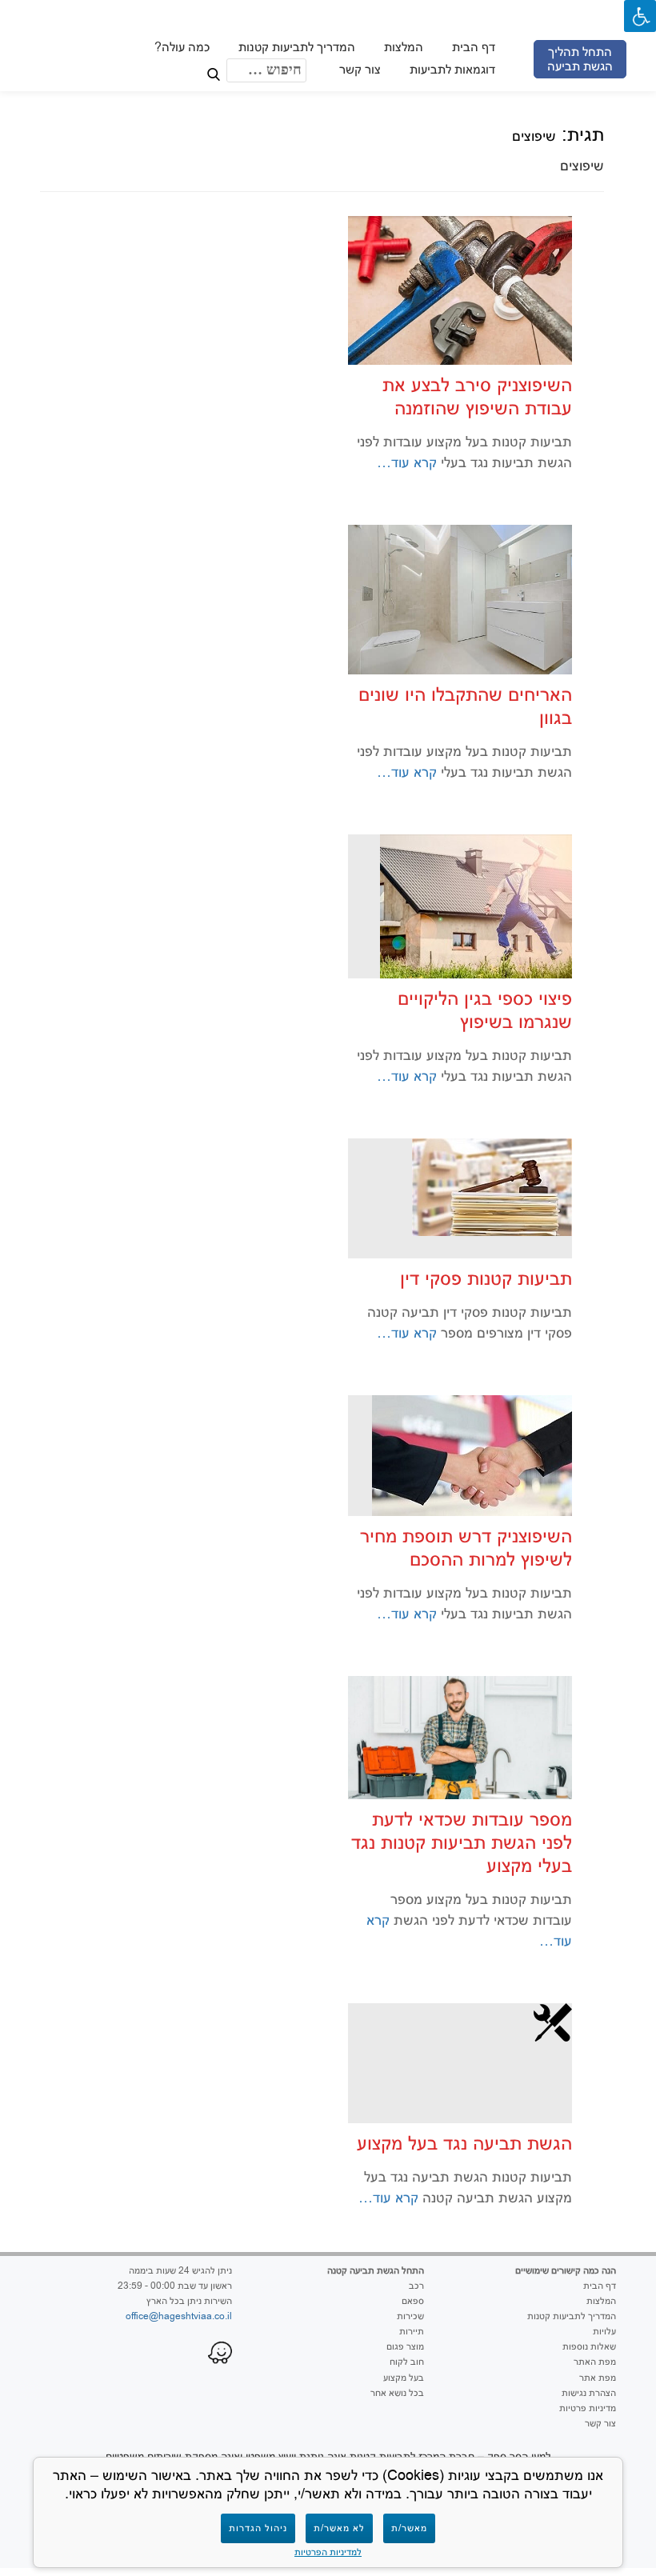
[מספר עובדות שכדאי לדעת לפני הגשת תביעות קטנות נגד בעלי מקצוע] (460, 1736)
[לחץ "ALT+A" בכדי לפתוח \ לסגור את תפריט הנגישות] (640, 16)
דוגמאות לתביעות (452, 69)
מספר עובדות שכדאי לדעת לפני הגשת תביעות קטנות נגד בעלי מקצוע (462, 1842)
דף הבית (473, 47)
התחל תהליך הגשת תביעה (579, 59)
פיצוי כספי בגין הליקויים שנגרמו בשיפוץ (485, 1010)
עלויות (604, 2331)
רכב (416, 2286)
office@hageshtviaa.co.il (179, 2316)
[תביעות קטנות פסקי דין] (492, 1186)
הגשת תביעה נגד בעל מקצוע (464, 2143)
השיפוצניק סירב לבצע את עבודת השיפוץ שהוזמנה (477, 396)
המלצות (403, 47)
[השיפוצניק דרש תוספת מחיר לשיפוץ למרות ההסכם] (472, 1454)
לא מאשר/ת (339, 2528)
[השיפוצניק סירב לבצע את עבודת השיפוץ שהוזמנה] (460, 290)
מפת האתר (595, 2362)
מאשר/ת (409, 2528)
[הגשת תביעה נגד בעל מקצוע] (553, 2021)
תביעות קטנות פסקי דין (486, 1278)
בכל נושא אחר (397, 2393)
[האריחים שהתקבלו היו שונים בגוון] (460, 598)
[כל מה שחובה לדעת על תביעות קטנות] (322, 28)
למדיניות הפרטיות (328, 2552)
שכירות (410, 2316)
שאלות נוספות (589, 2346)
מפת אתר (598, 2378)
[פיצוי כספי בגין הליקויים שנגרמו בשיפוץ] (476, 906)
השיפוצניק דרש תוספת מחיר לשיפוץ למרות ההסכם (466, 1547)
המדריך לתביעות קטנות (296, 47)
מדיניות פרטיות (588, 2408)
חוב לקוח (407, 2362)
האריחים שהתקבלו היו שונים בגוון (465, 706)
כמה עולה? (181, 47)
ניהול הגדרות (258, 2528)
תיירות (412, 2331)
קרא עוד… (409, 462)
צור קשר (359, 69)
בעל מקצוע (404, 2378)
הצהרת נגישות (589, 2393)
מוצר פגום (405, 2346)
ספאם (413, 2301)
